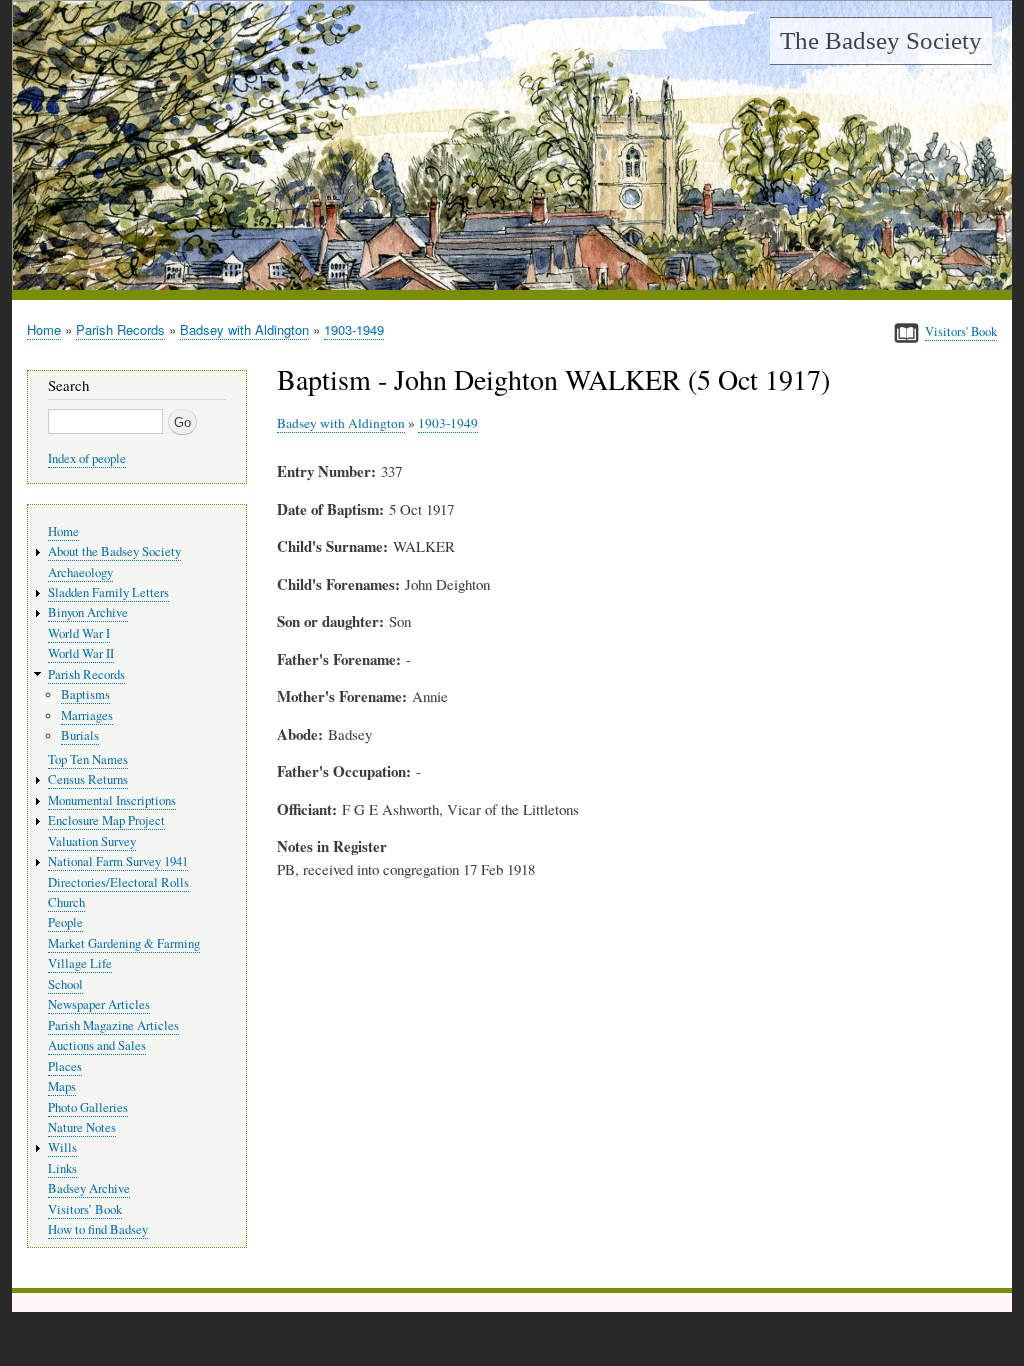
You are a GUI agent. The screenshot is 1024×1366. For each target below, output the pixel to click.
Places (65, 1066)
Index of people (87, 458)
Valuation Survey (92, 841)
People (65, 922)
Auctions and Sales (97, 1045)
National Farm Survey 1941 (118, 861)
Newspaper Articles (99, 1004)
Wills (62, 1147)
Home (44, 329)
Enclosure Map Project (106, 820)
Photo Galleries (88, 1107)
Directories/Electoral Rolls (118, 882)
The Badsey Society (881, 40)
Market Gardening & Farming (124, 943)
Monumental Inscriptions (112, 800)
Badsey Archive (89, 1188)
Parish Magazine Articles (113, 1025)
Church (66, 902)
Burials (80, 735)
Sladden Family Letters (108, 592)
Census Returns (88, 779)
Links (62, 1168)
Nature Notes (82, 1127)
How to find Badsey (98, 1229)
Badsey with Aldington (244, 329)
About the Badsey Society (114, 551)
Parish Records (120, 329)
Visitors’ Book (85, 1209)
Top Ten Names (88, 759)
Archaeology (80, 572)
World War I (79, 633)
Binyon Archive (88, 612)
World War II (81, 653)
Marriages (87, 715)
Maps (62, 1086)
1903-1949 (354, 329)
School (65, 984)
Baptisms (85, 694)
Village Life (80, 963)
